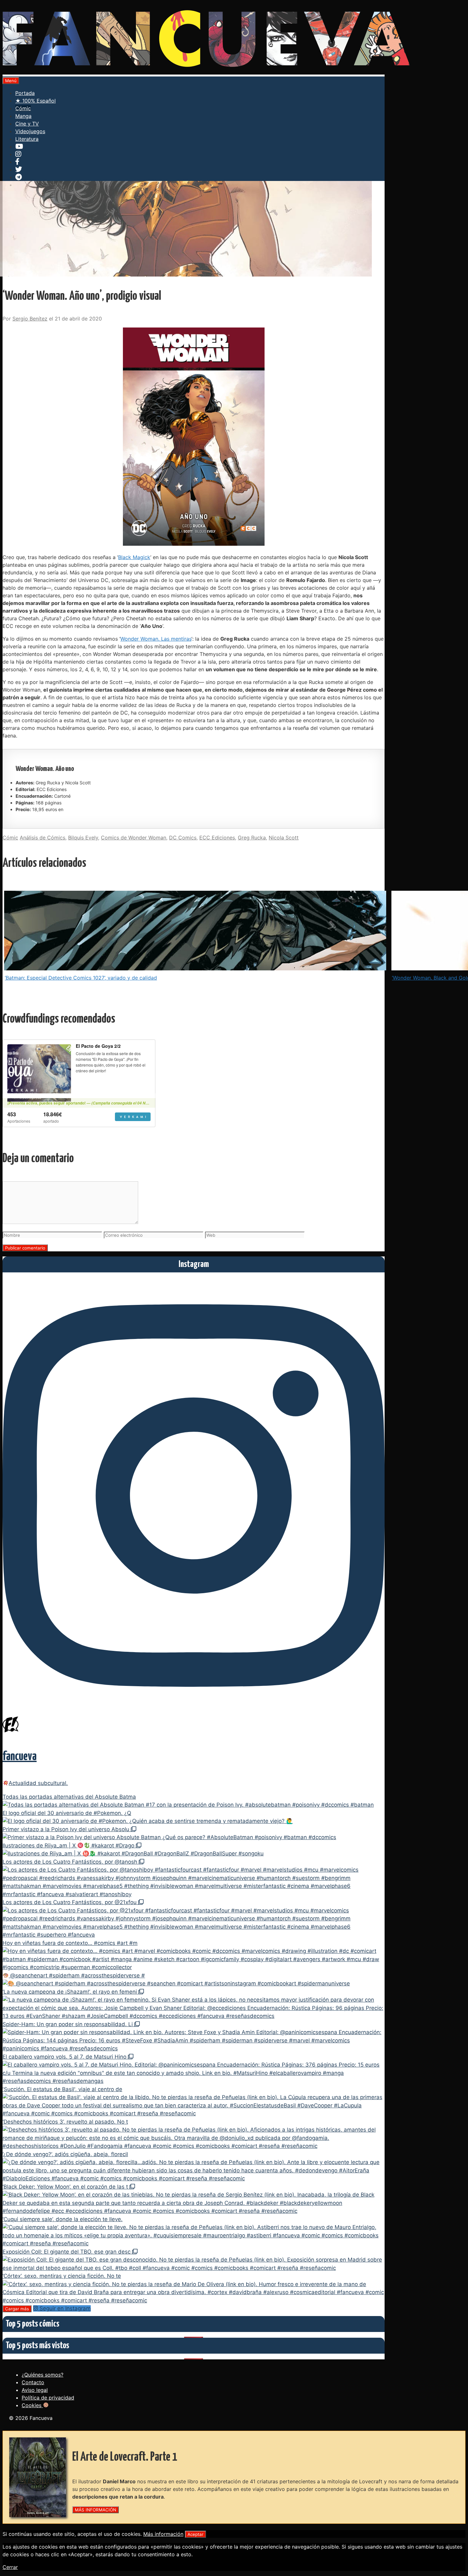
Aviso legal (35, 2390)
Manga (23, 116)
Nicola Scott (284, 838)
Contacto (33, 2382)
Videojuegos (30, 131)
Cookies (32, 2405)
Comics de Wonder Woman (134, 838)
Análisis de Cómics (43, 838)
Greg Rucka (252, 838)
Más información (163, 2534)
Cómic (23, 108)
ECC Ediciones (217, 838)
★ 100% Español (35, 101)
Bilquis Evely (83, 838)
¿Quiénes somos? (43, 2375)
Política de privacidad (48, 2398)
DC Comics (183, 838)
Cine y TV (27, 124)
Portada (25, 93)
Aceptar (195, 2534)
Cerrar (10, 2567)
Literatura (27, 139)
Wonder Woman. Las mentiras (156, 639)
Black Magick (134, 557)
